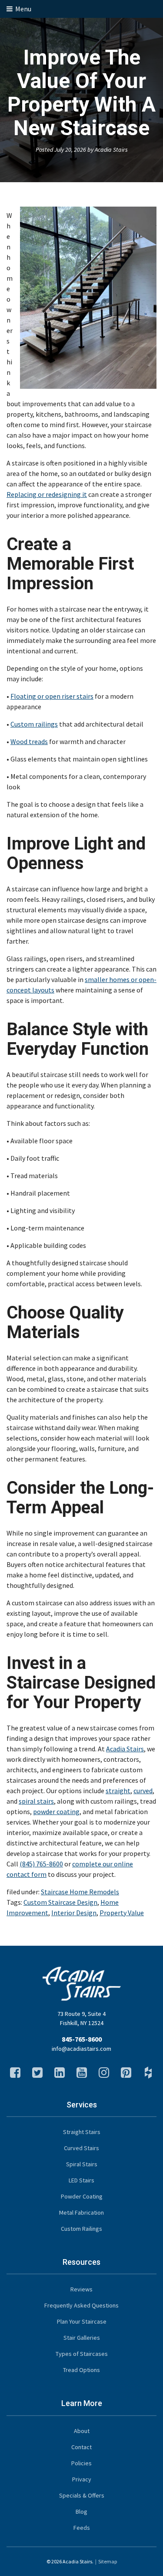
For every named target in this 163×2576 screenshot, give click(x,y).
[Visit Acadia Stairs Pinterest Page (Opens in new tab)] (126, 2075)
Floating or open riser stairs (52, 696)
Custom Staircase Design (60, 1902)
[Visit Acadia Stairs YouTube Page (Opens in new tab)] (82, 2075)
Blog (81, 2511)
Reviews (81, 2289)
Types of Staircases (82, 2354)
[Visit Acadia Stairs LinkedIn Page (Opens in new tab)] (60, 2075)
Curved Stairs (81, 2148)
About (82, 2431)
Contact (81, 2447)
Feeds (82, 2528)
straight (118, 1791)
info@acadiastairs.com (81, 2049)
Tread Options (81, 2370)
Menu (23, 9)
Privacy (82, 2479)
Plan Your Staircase (82, 2321)
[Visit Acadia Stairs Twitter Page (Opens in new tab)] (37, 2075)
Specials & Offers (82, 2495)
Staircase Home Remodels (80, 1892)
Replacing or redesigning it (47, 494)
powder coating (56, 1811)
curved (143, 1791)
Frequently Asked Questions (81, 2305)
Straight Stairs (82, 2132)
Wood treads (29, 741)
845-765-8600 (82, 2039)
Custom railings (34, 724)
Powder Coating (82, 2196)
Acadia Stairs (125, 1749)
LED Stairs (81, 2180)
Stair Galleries (82, 2338)
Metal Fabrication (81, 2212)
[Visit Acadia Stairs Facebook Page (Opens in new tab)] (15, 2075)
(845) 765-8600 (41, 1864)
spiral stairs (36, 1801)
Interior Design (74, 1913)
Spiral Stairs (82, 2164)
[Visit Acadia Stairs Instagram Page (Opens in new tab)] (104, 2075)
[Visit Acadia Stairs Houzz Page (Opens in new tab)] (148, 2075)
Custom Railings (81, 2229)
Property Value (122, 1913)
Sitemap (108, 2561)
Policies (81, 2463)
